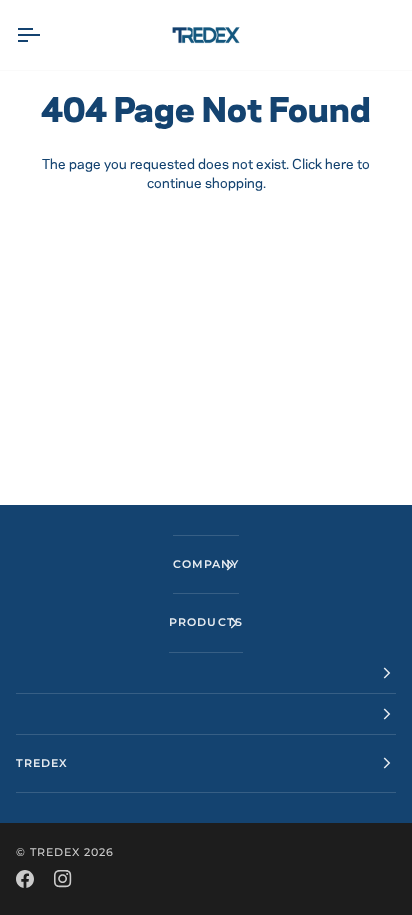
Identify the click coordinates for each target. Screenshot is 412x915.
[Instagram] (63, 879)
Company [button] (206, 564)
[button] (206, 673)
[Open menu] (46, 35)
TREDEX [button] (42, 763)
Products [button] (205, 622)
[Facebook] (25, 879)
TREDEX (55, 852)
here (339, 165)
